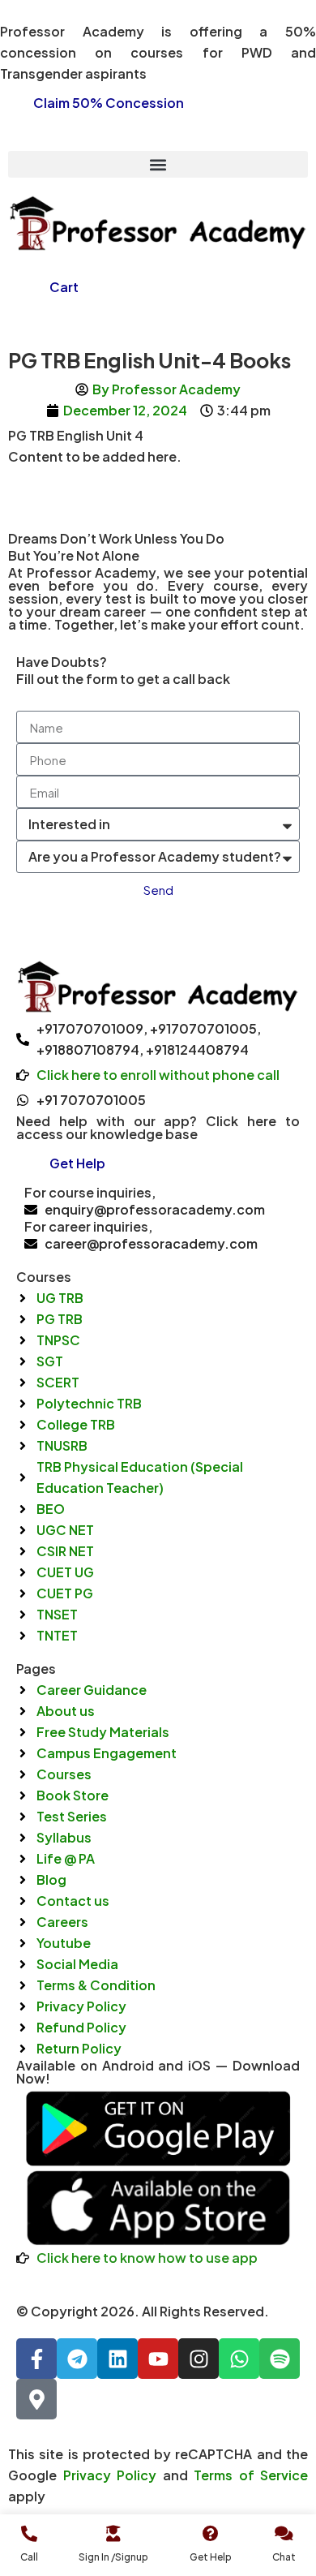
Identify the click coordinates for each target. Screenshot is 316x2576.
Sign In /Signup (113, 2557)
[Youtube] (158, 2359)
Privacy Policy (110, 2475)
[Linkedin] (117, 2359)
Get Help (211, 2557)
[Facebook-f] (36, 2359)
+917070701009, (92, 1028)
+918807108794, (90, 1049)
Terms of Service (251, 2475)
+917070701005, (205, 1028)
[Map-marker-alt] (36, 2399)
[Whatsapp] (239, 2359)
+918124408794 (197, 1049)
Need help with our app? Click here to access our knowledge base (158, 1127)
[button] (158, 164)
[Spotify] (280, 2359)
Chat (284, 2557)
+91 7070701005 (91, 1100)
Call (29, 2557)
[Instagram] (199, 2359)
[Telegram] (77, 2359)
